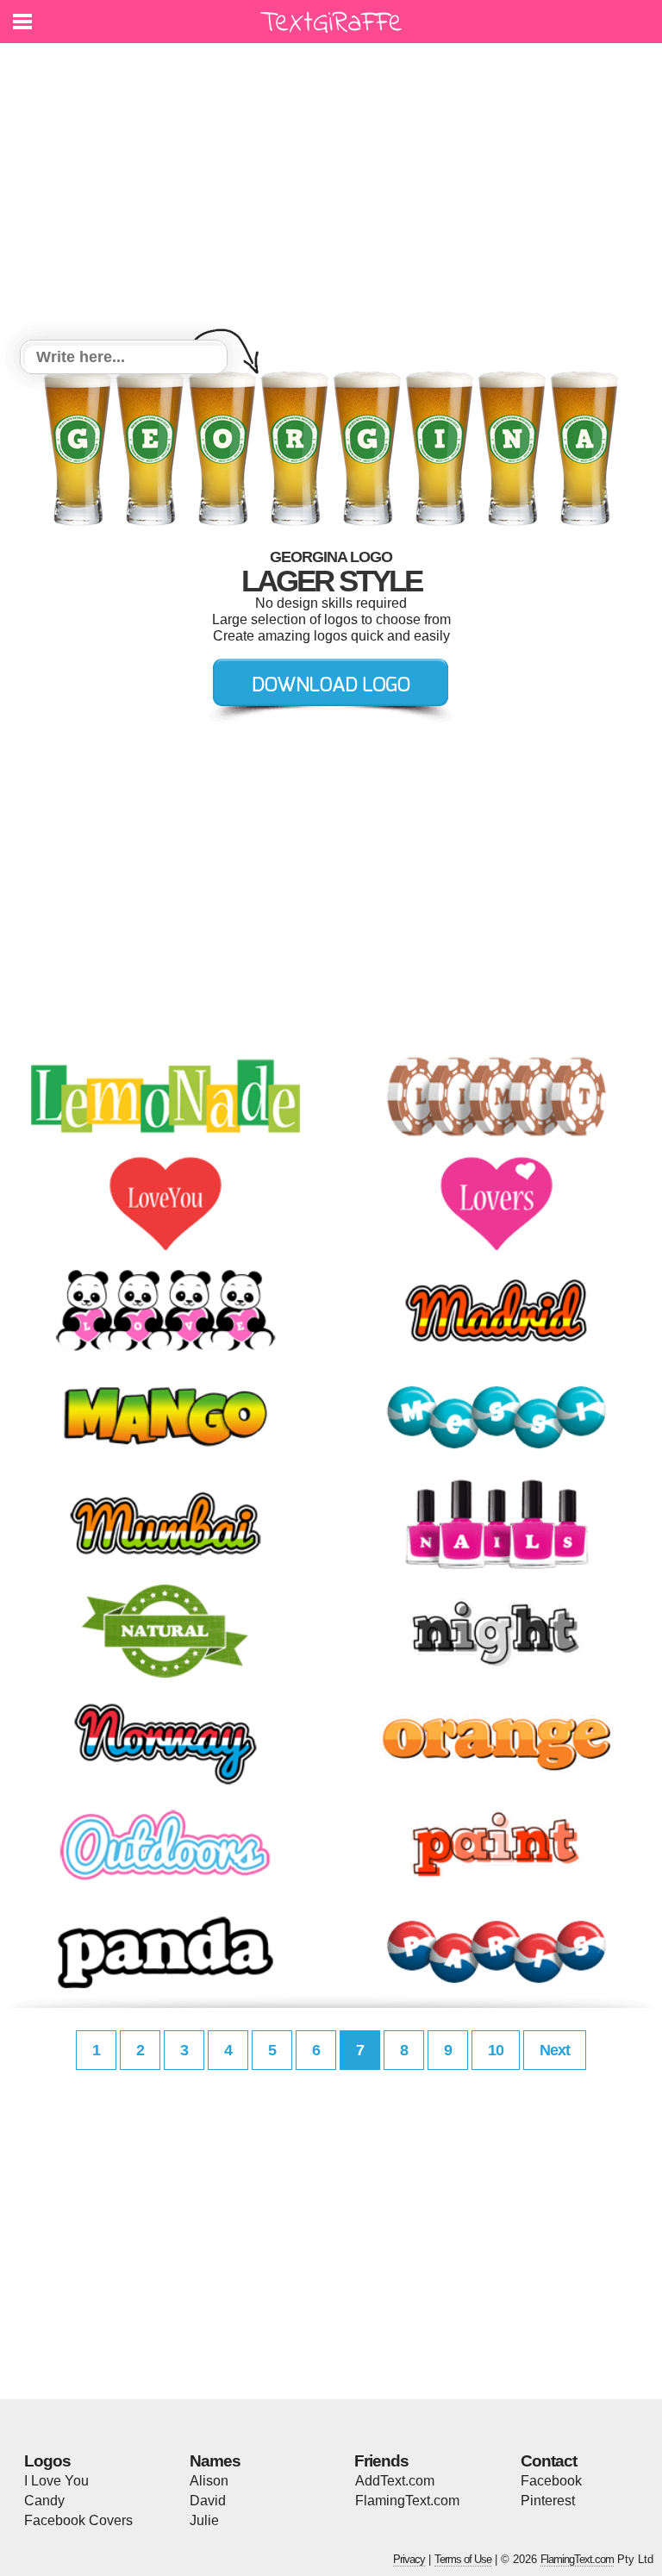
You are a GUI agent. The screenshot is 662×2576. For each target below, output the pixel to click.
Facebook (551, 2481)
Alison (209, 2481)
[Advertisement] (331, 194)
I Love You (56, 2481)
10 (496, 2050)
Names (215, 2461)
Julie (204, 2520)
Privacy (409, 2559)
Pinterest (548, 2501)
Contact (549, 2461)
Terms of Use (463, 2559)
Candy (44, 2501)
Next (555, 2050)
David (208, 2501)
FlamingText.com (407, 2501)
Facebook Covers (78, 2520)
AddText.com (395, 2481)
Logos (47, 2461)
